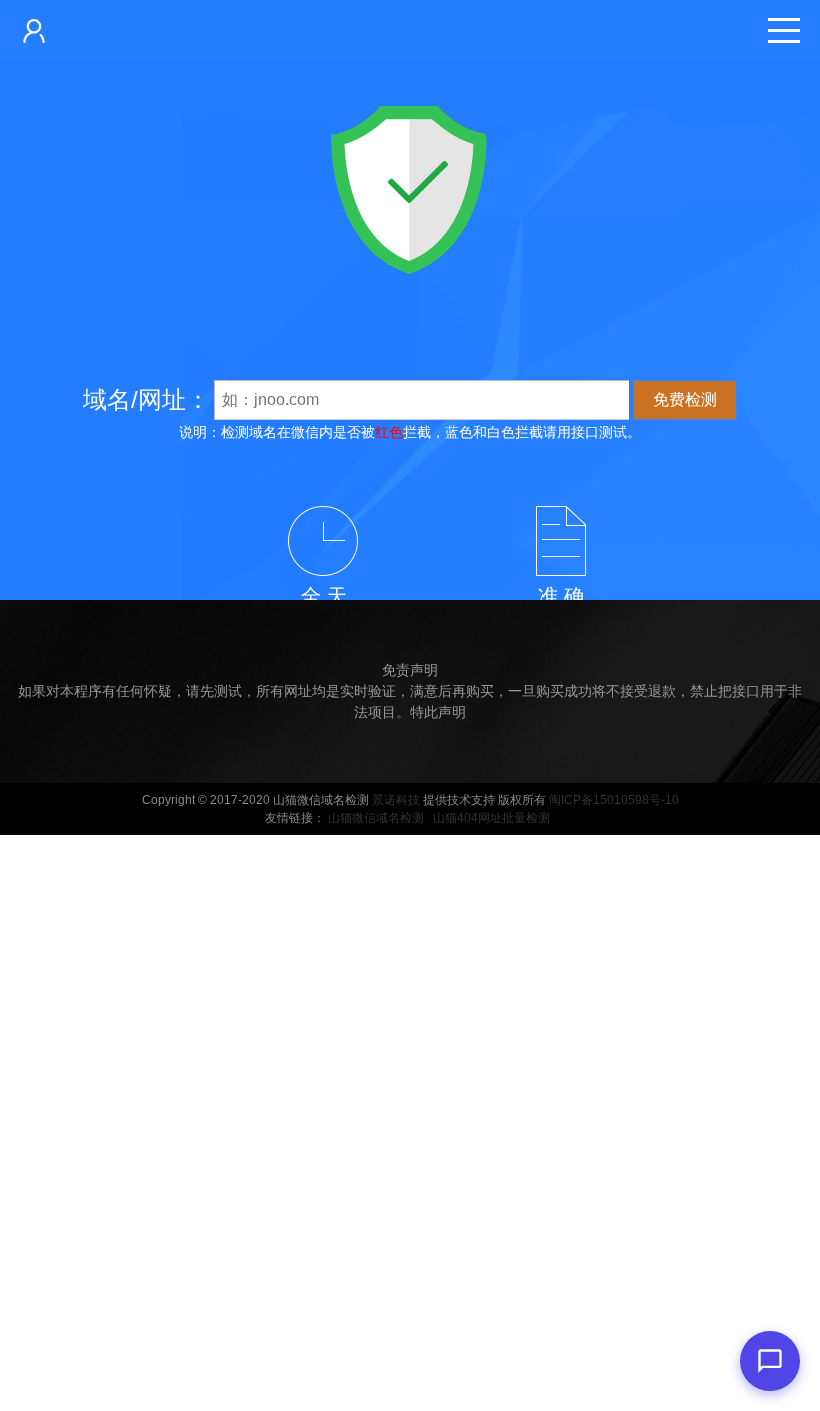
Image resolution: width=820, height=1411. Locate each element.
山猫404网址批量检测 (491, 818)
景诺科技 (396, 800)
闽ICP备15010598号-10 (614, 800)
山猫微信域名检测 (376, 818)
